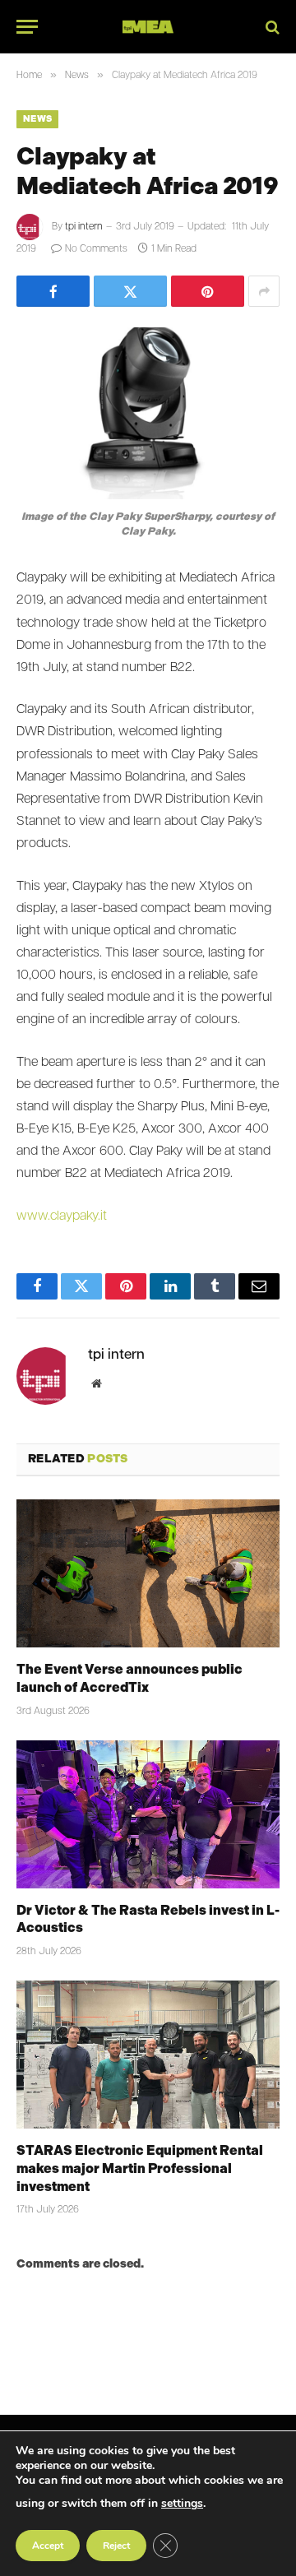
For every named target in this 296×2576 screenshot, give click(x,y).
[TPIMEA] (148, 27)
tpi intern (84, 227)
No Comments (96, 249)
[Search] (271, 27)
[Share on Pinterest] (208, 291)
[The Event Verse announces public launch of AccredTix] (148, 1573)
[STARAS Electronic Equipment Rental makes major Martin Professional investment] (148, 2055)
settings (182, 2503)
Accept (48, 2546)
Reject (116, 2546)
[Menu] (27, 27)
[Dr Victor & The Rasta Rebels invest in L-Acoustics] (148, 1814)
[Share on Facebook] (53, 291)
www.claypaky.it (62, 1216)
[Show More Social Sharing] (264, 291)
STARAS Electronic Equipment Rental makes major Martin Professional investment (140, 2168)
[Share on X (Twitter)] (130, 291)
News (37, 119)
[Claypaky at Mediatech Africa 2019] (148, 413)
